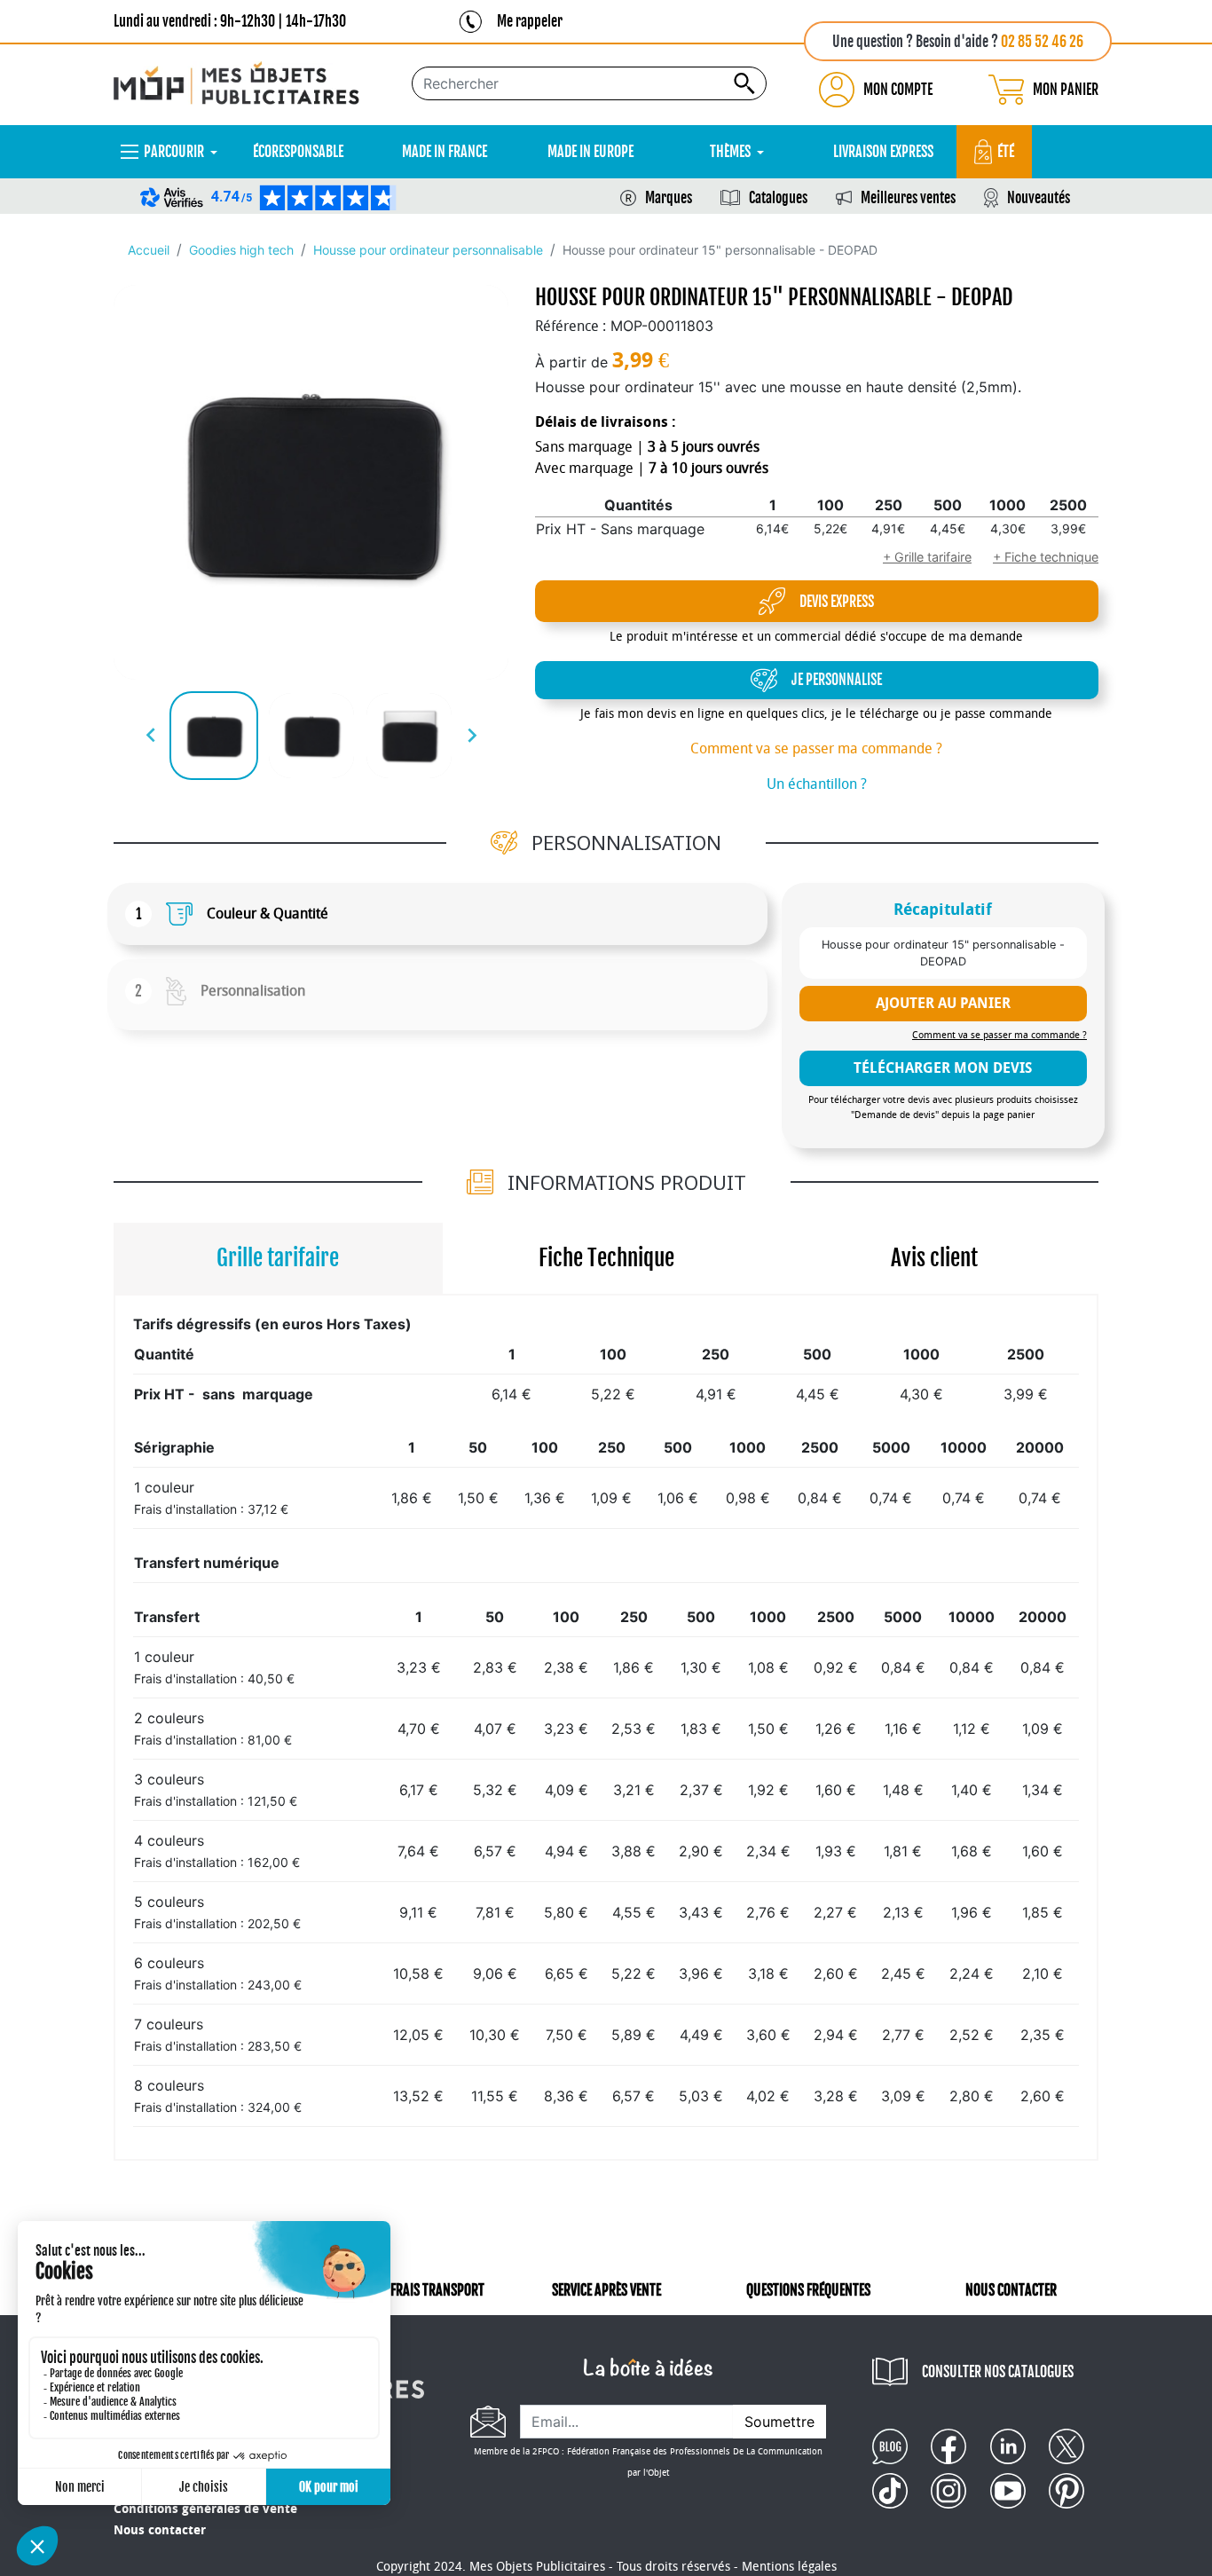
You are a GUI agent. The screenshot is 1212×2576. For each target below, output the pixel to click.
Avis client (934, 1258)
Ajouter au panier (943, 1003)
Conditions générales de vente (205, 2509)
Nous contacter (160, 2530)
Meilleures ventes (908, 198)
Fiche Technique (606, 1258)
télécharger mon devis (943, 1068)
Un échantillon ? (817, 784)
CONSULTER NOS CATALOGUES (998, 2372)
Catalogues (778, 198)
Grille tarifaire (278, 1258)
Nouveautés (1039, 198)
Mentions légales (789, 2567)
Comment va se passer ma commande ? (816, 748)
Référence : (571, 326)
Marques (669, 198)
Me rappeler (530, 21)
